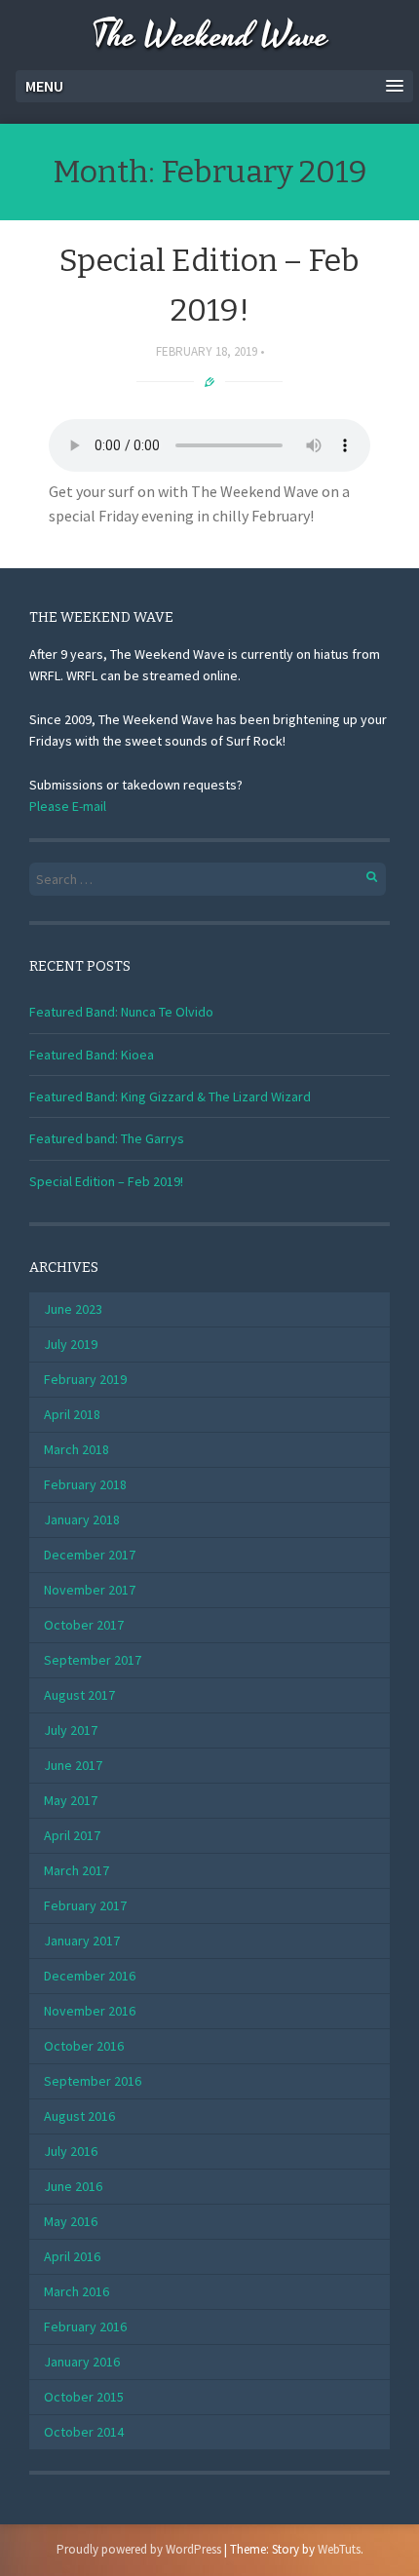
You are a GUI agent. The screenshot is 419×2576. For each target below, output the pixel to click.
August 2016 (79, 2116)
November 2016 (90, 2011)
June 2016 (73, 2186)
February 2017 (85, 1905)
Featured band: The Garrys (107, 1138)
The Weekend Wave (210, 37)
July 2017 (71, 1730)
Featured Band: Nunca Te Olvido (121, 1012)
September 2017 (93, 1660)
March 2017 (76, 1870)
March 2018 (76, 1449)
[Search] (361, 874)
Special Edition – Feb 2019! (106, 1181)
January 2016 (82, 2362)
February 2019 (85, 1379)
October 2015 (84, 2397)
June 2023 (73, 1309)
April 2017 (72, 1835)
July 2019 (71, 1344)
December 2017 (90, 1555)
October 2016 (84, 2046)
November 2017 (90, 1590)
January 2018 (82, 1519)
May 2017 (71, 1800)
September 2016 (93, 2081)
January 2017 (82, 1941)
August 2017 (79, 1695)
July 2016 (71, 2151)
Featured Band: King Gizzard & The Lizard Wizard (170, 1096)
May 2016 (71, 2221)
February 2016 (85, 2326)
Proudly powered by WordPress (139, 2549)
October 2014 (84, 2432)
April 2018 (72, 1414)
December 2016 (90, 1976)
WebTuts (339, 2549)
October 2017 (84, 1625)
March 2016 (76, 2291)
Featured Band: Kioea (92, 1055)
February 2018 (85, 1484)
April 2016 (72, 2256)
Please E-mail (68, 806)
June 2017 (73, 1765)
